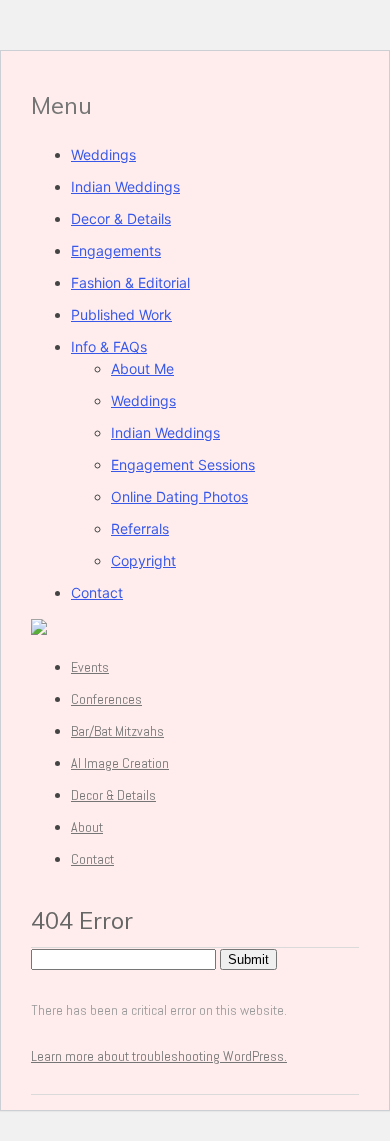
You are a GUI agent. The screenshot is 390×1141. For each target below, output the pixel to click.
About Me (142, 368)
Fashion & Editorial (130, 282)
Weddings (103, 154)
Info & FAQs (109, 346)
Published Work (121, 314)
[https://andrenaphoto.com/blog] (39, 629)
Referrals (140, 528)
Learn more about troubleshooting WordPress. (159, 1056)
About (87, 827)
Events (90, 667)
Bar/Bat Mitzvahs (117, 731)
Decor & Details (121, 218)
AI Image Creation (120, 763)
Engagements (116, 250)
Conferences (106, 699)
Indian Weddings (125, 186)
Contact (97, 592)
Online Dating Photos (179, 496)
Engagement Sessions (183, 464)
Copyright (143, 560)
